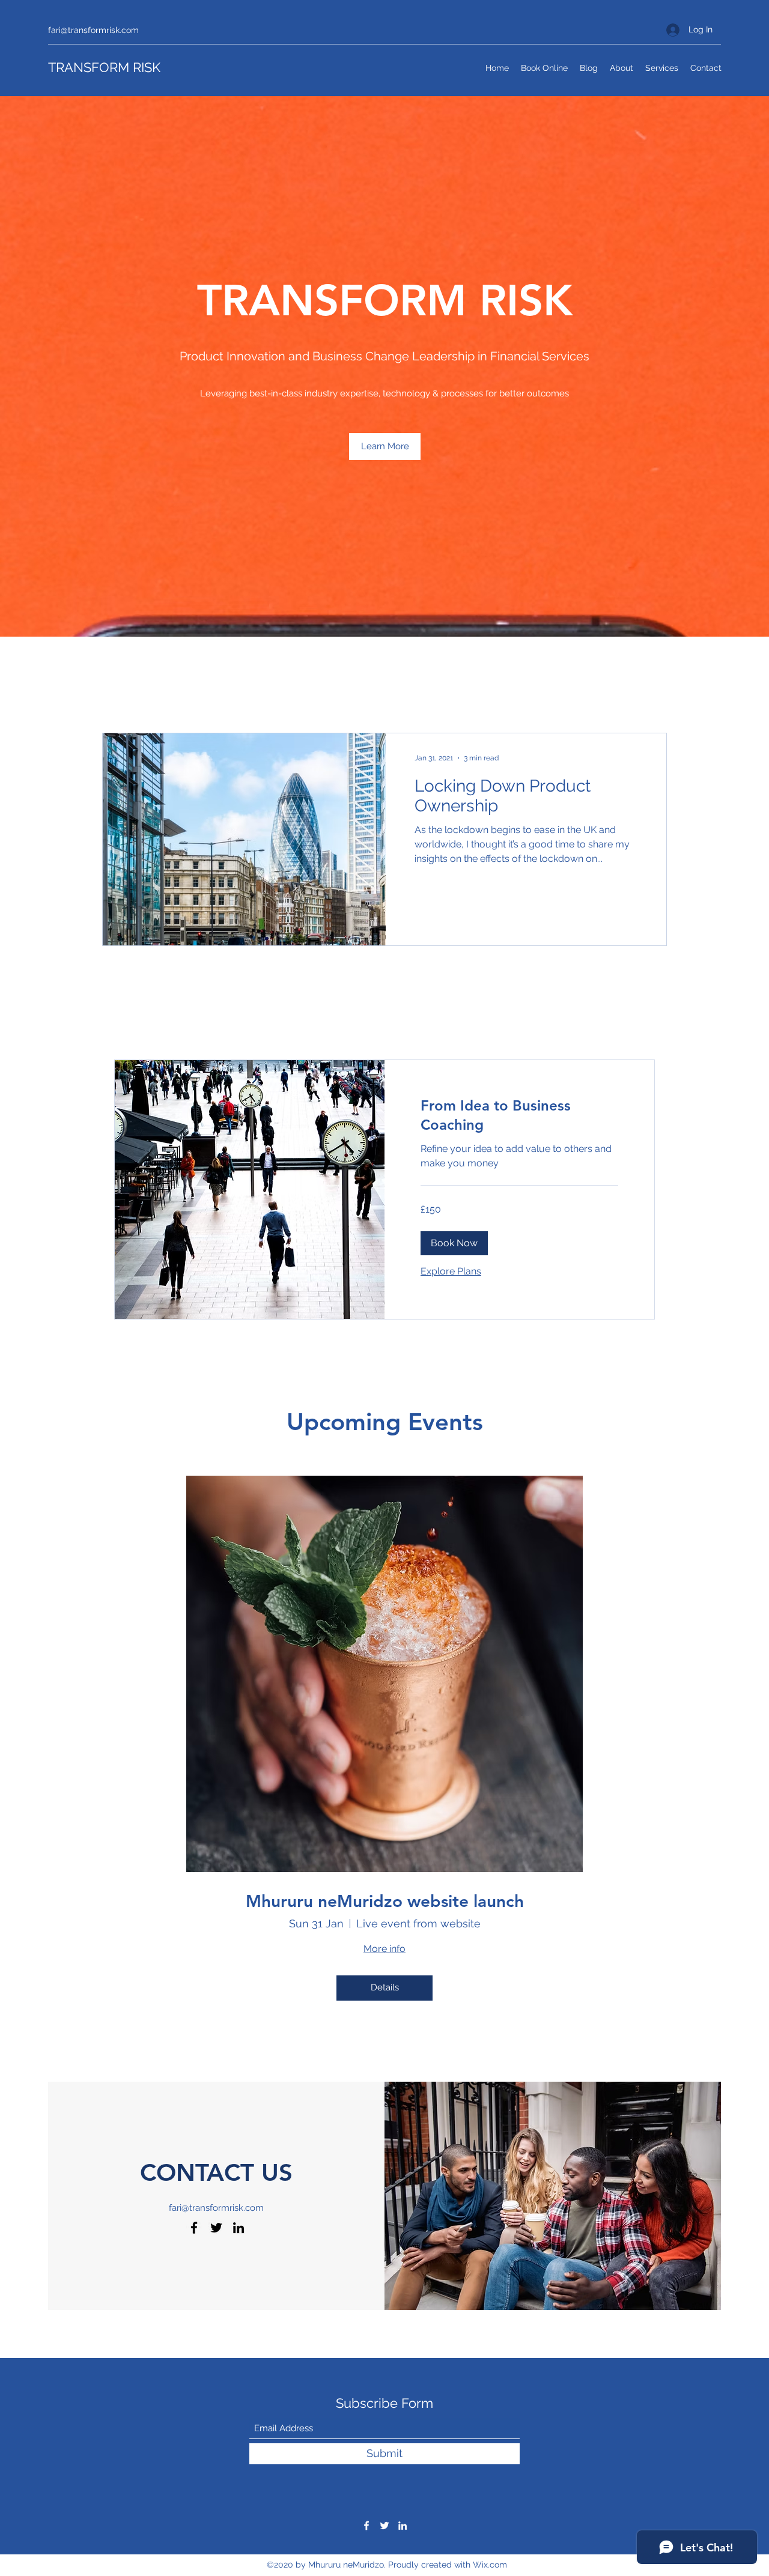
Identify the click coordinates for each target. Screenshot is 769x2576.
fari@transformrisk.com (93, 30)
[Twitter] (216, 2228)
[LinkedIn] (239, 2228)
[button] (385, 447)
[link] (519, 1115)
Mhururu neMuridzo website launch (385, 1901)
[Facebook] (194, 2228)
